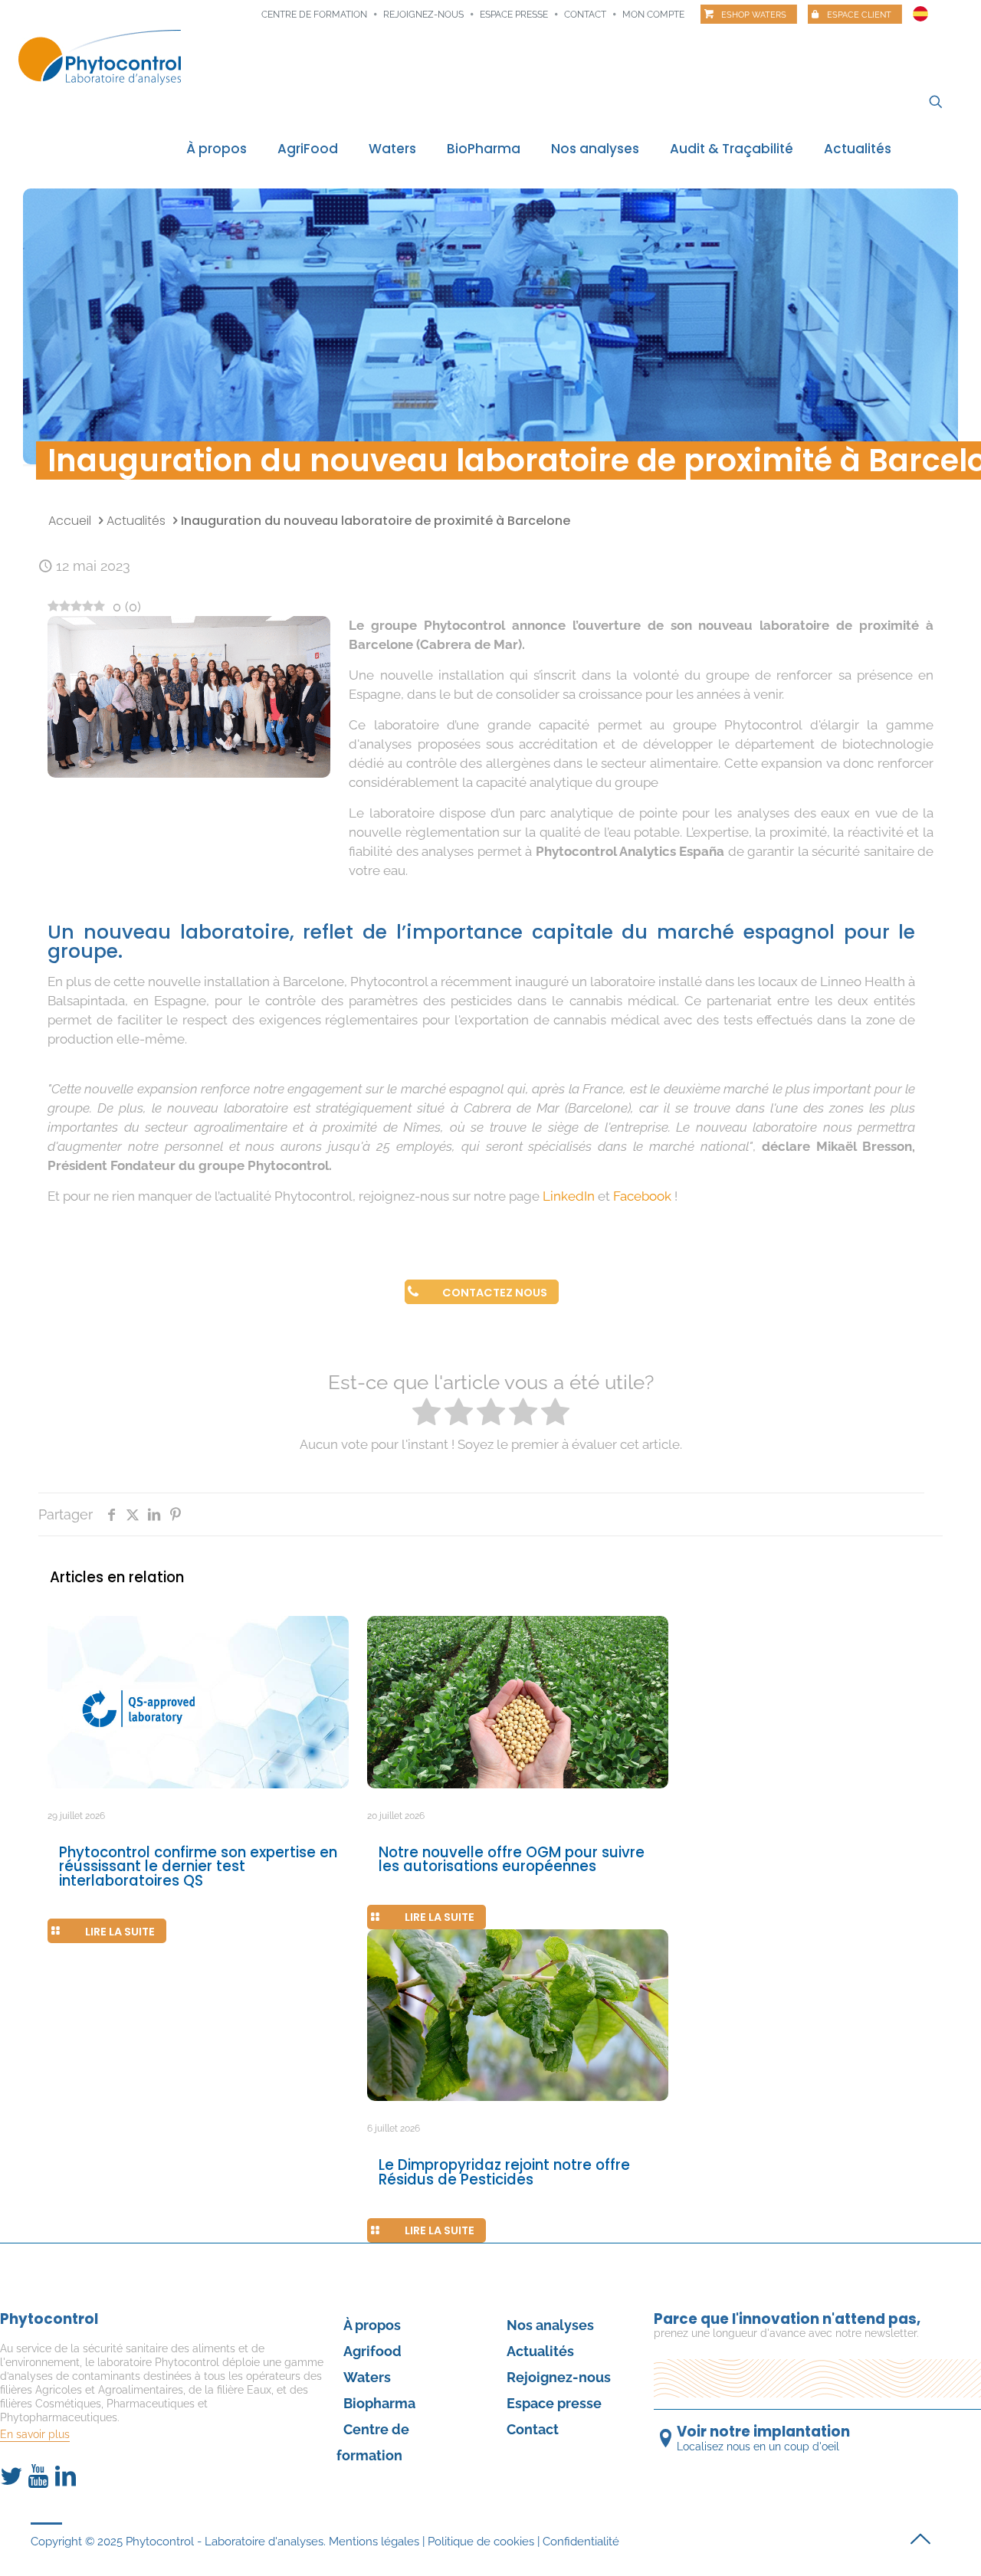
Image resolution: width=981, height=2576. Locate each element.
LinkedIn (569, 1196)
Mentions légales (374, 2542)
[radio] (427, 1414)
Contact (585, 15)
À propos (372, 2325)
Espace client (859, 15)
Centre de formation (314, 15)
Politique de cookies (481, 2542)
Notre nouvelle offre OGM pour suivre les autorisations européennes (512, 1860)
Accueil (70, 521)
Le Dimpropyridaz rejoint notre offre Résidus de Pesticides (504, 2172)
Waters (367, 2377)
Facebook (642, 1196)
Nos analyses (550, 2325)
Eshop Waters (754, 15)
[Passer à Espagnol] (920, 10)
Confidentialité (581, 2542)
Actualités (136, 521)
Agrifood (372, 2351)
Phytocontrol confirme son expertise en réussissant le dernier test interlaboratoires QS (198, 1866)
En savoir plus (35, 2434)
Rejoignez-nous (423, 15)
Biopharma (379, 2403)
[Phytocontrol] (100, 56)
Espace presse (514, 15)
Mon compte (653, 15)
